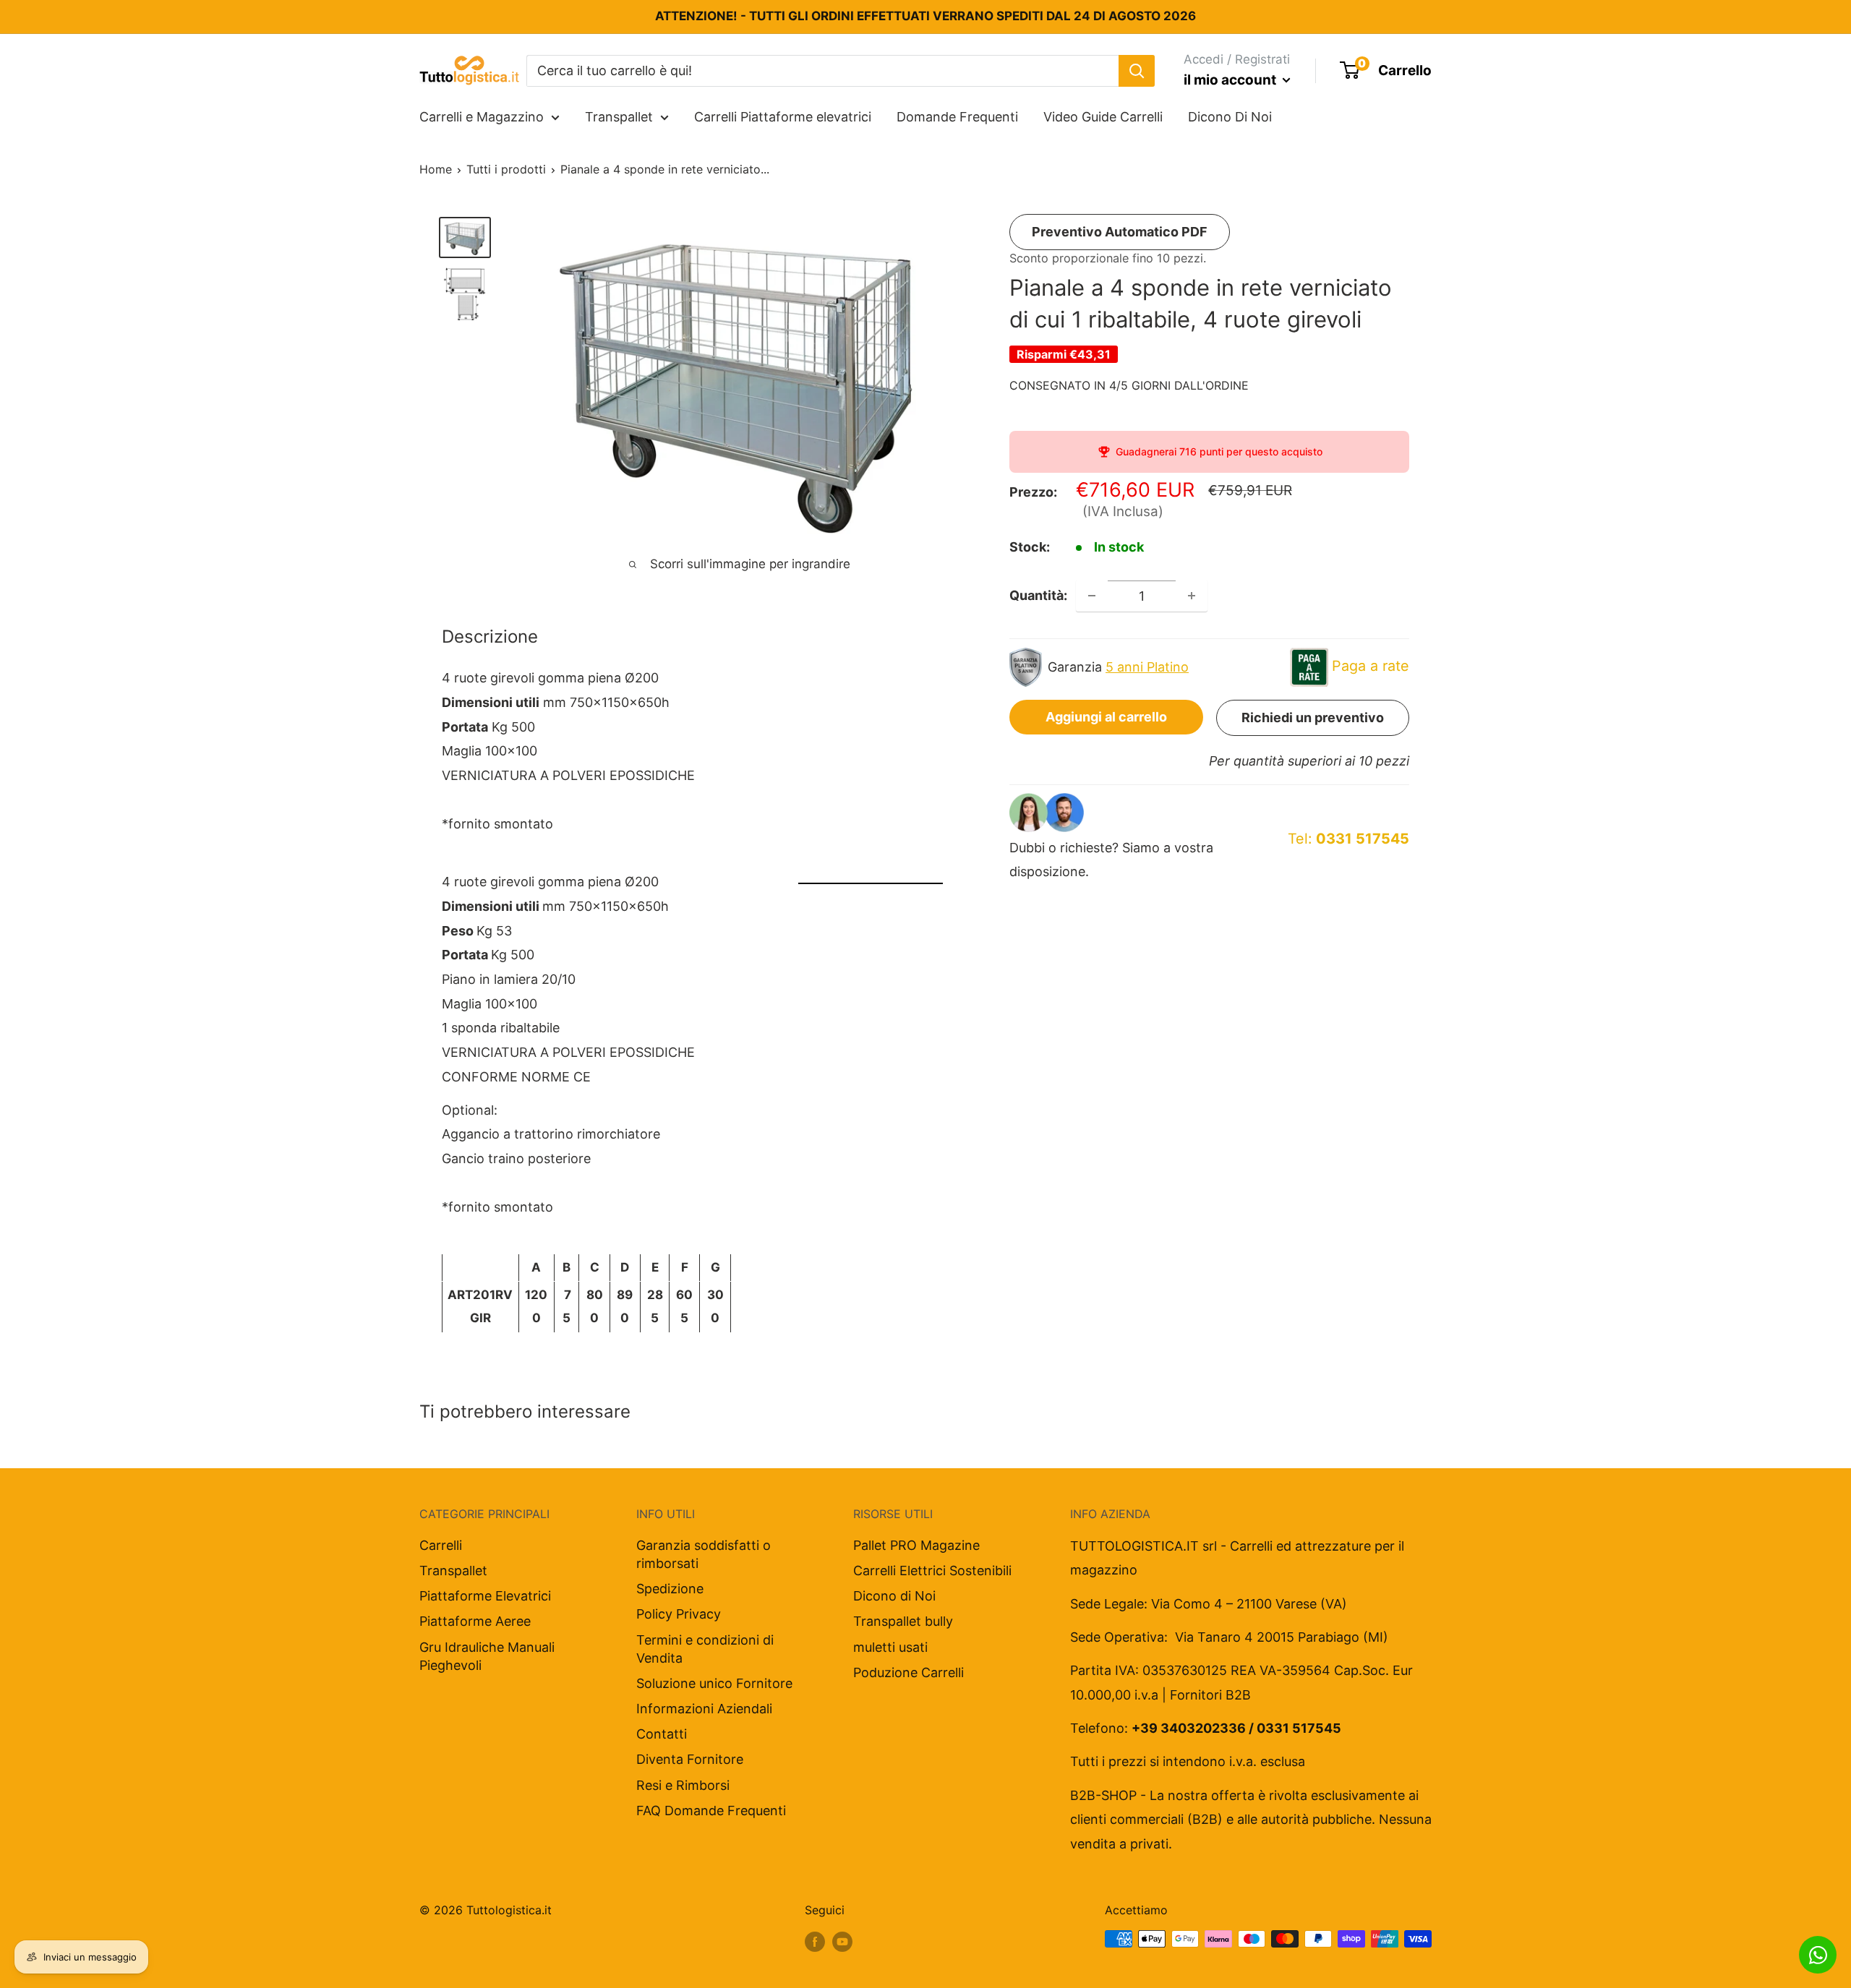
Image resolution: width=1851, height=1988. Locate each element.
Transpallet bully (903, 1621)
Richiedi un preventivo (1313, 717)
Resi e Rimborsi (683, 1785)
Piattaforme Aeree (475, 1621)
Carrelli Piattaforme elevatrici (783, 117)
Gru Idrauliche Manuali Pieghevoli (487, 1656)
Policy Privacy (679, 1614)
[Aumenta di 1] (1192, 596)
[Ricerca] (1137, 70)
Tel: (1348, 839)
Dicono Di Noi (1230, 117)
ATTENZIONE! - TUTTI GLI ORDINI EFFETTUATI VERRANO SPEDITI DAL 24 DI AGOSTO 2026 (925, 16)
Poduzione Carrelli (909, 1672)
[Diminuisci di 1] (1092, 596)
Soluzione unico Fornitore (714, 1683)
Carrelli (441, 1545)
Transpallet (619, 117)
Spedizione (670, 1589)
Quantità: (1038, 595)
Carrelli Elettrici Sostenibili (932, 1571)
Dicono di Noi (894, 1596)
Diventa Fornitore (690, 1759)
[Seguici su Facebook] (815, 1941)
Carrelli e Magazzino (482, 117)
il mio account (1231, 80)
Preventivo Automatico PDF (1120, 232)
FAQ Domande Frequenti (711, 1811)
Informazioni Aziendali (704, 1709)
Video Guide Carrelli (1103, 117)
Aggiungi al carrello (1106, 717)
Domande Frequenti (957, 117)
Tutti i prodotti (506, 169)
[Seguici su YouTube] (842, 1941)
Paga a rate (1371, 666)
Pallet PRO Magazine (916, 1545)
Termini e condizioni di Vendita (705, 1649)
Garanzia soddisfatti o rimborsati (704, 1554)
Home (436, 169)
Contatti (662, 1734)
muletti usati (890, 1647)
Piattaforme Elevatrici (485, 1596)
